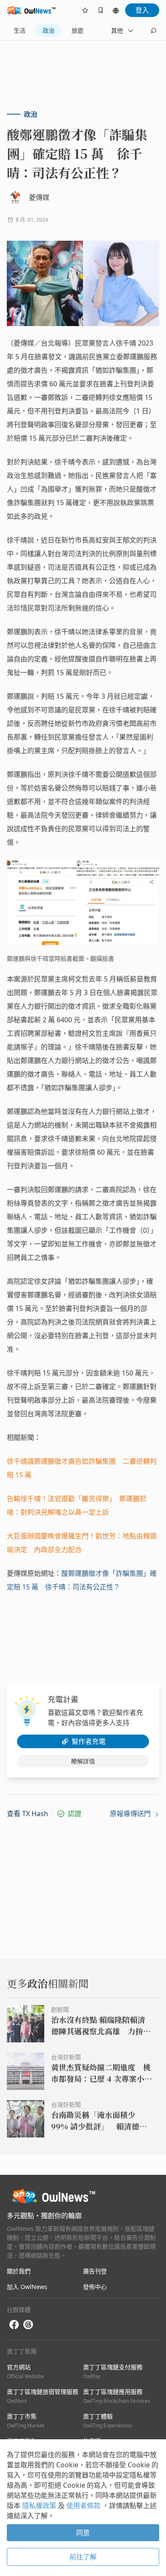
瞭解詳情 (83, 1761)
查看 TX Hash (27, 1814)
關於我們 (19, 2271)
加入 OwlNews (27, 2287)
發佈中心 (95, 2287)
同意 (83, 2533)
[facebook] (14, 2325)
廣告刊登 (95, 2271)
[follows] (85, 10)
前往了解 (83, 2557)
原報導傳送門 (131, 1814)
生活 (20, 30)
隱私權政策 (40, 2506)
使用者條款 (84, 2506)
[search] (153, 31)
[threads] (28, 2325)
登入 (142, 10)
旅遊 (77, 30)
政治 (49, 30)
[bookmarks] (100, 10)
